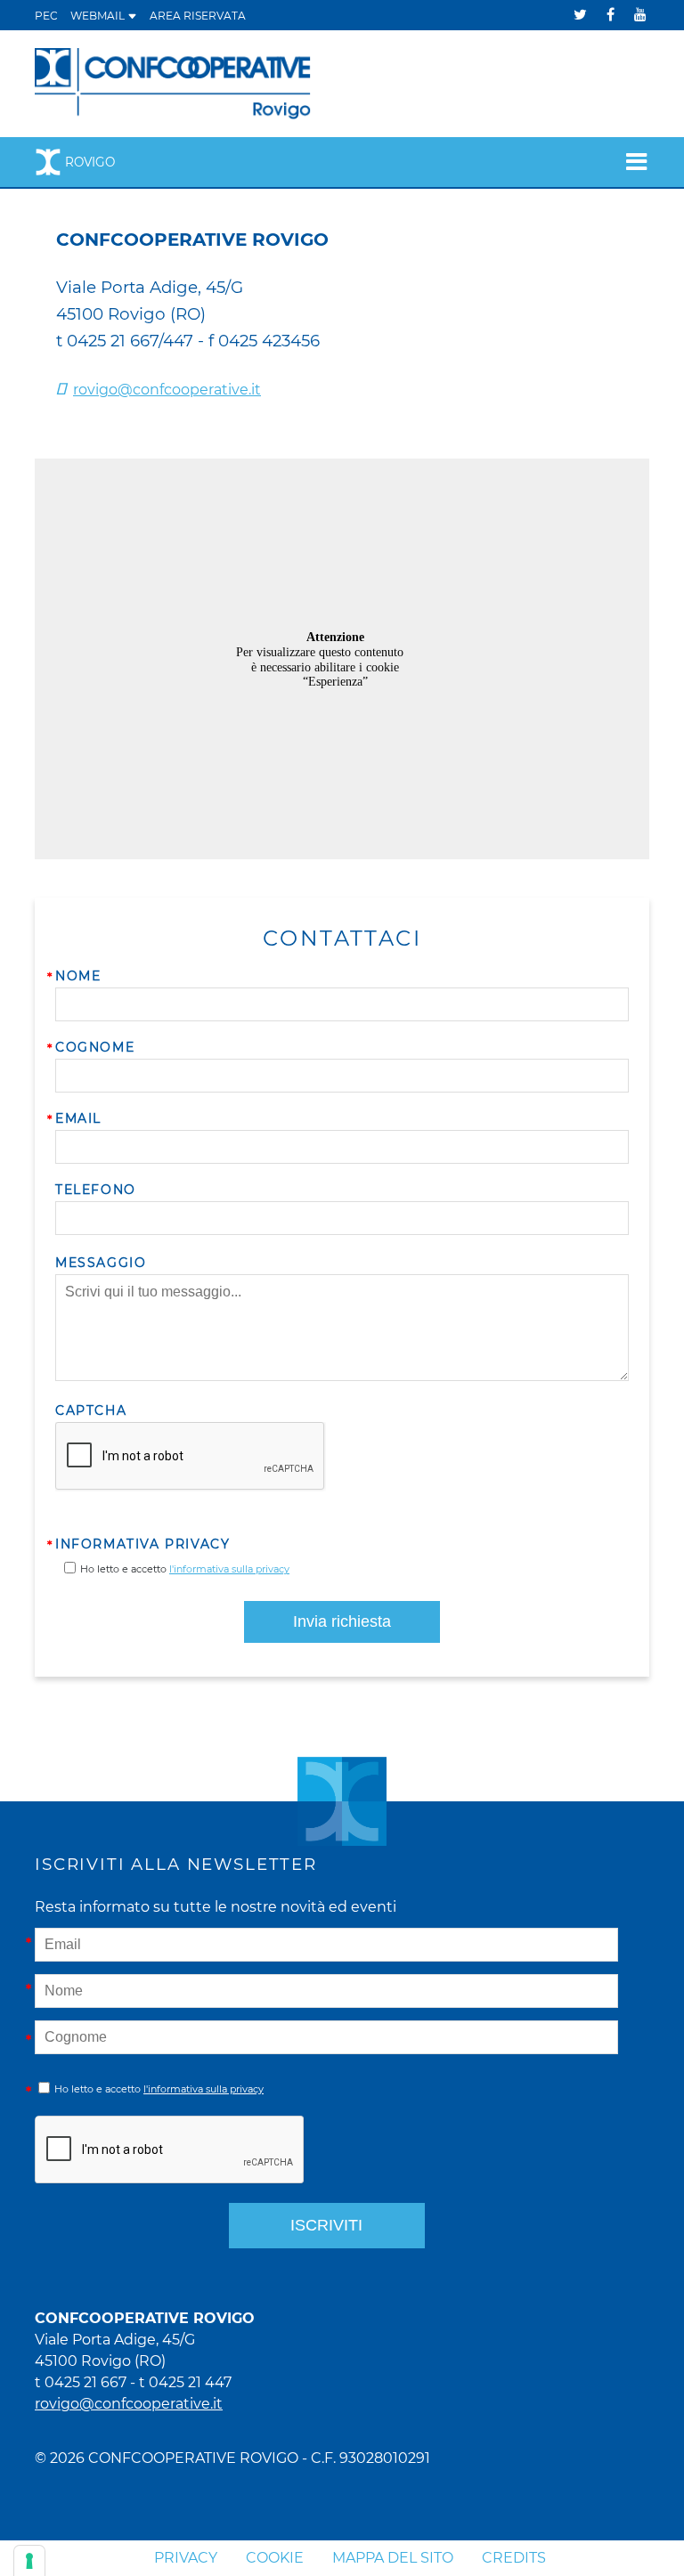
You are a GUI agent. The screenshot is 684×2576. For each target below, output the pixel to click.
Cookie (275, 2558)
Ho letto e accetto (185, 1569)
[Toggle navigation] (631, 162)
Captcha (91, 1410)
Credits (514, 2558)
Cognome (95, 1047)
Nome (78, 976)
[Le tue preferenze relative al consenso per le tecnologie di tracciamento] (29, 2561)
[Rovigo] (173, 82)
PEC (46, 16)
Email (78, 1118)
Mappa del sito (393, 2558)
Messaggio (101, 1263)
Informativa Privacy (142, 1544)
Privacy (186, 2558)
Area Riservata (198, 16)
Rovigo (90, 162)
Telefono (96, 1190)
